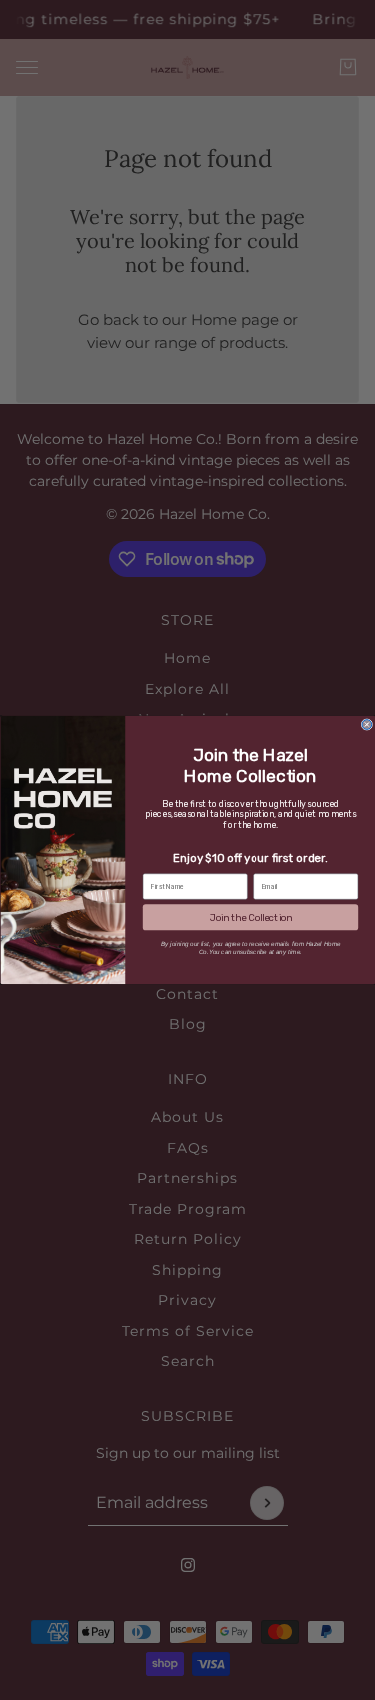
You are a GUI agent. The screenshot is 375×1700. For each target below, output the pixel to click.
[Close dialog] (367, 725)
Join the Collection (249, 918)
